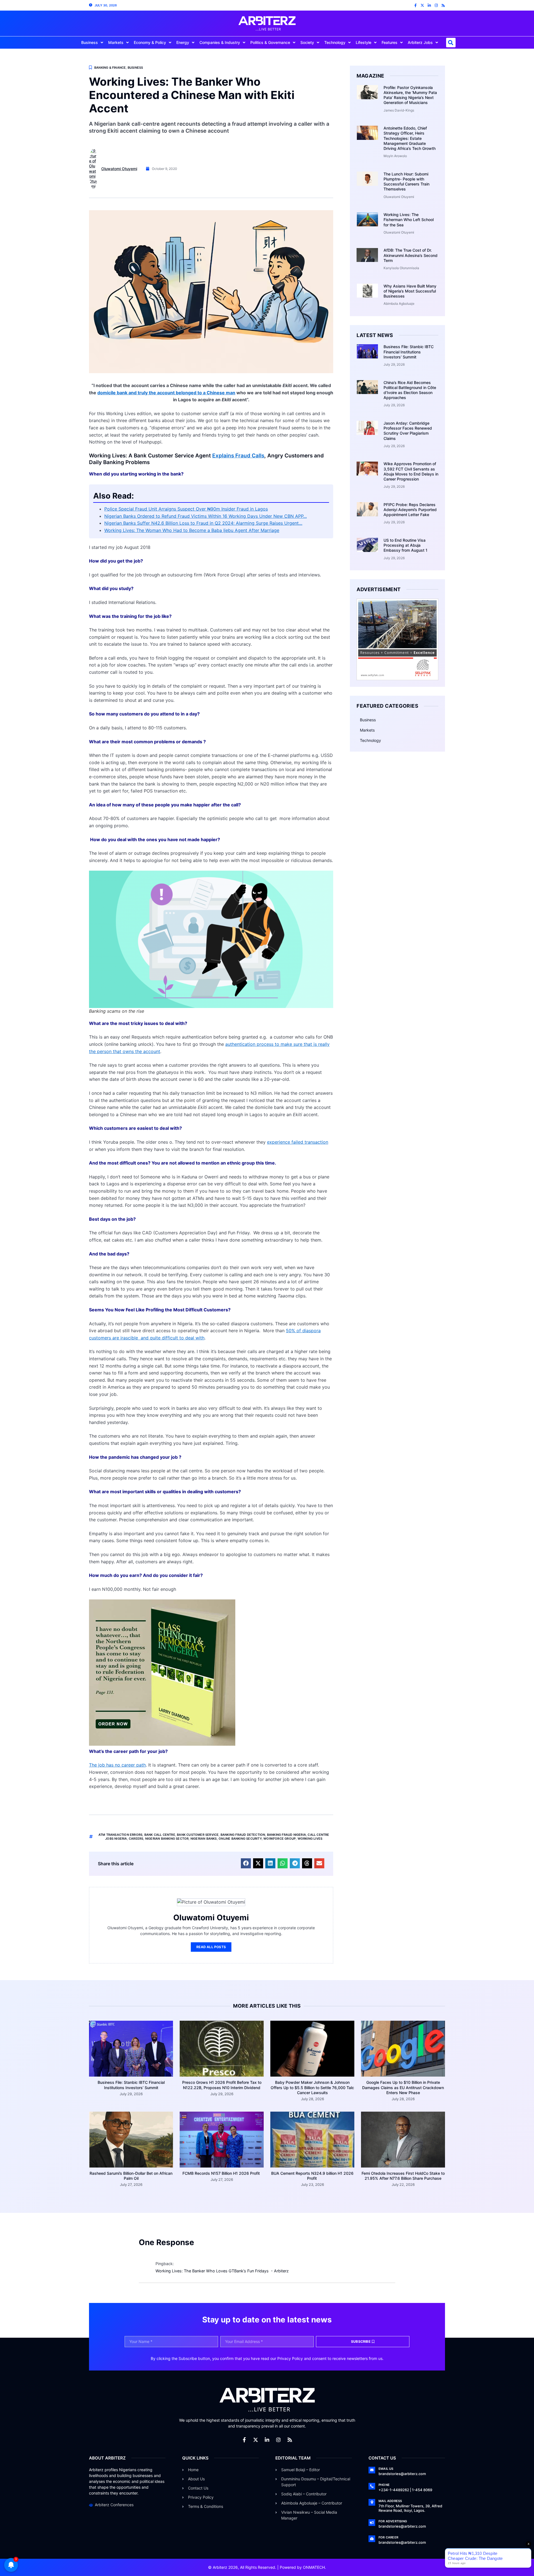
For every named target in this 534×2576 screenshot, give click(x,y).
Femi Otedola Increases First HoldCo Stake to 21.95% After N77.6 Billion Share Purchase (403, 2176)
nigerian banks (204, 1839)
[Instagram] (436, 5)
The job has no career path (117, 1765)
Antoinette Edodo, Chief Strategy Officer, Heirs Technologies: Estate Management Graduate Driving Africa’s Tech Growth (410, 138)
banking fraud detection (243, 1835)
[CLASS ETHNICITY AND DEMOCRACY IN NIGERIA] (162, 1744)
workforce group (280, 1839)
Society (307, 42)
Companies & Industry (220, 42)
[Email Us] (372, 2470)
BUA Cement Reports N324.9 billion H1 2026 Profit (312, 2176)
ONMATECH (314, 2567)
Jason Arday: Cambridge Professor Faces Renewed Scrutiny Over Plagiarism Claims (408, 431)
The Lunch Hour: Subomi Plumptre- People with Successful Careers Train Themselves (406, 182)
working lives (310, 1839)
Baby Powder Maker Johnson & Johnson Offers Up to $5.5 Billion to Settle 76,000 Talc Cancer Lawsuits (312, 2087)
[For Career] (372, 2539)
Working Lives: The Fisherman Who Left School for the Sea (409, 220)
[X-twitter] (422, 5)
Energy (183, 42)
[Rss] (443, 5)
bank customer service (198, 1835)
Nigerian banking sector (167, 1839)
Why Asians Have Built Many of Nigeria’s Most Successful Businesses (410, 291)
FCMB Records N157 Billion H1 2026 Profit (222, 2173)
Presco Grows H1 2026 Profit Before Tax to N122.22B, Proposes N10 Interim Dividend (222, 2085)
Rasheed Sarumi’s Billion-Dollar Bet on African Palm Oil (131, 2176)
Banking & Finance (110, 68)
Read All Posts (211, 1947)
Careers (136, 1839)
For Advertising (393, 2521)
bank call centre (160, 1835)
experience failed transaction (298, 1142)
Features (390, 42)
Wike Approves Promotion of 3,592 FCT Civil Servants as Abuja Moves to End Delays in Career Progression (411, 471)
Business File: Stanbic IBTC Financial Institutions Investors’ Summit (409, 352)
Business (90, 42)
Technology (335, 42)
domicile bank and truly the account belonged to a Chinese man (166, 393)
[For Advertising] (372, 2523)
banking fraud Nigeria (286, 1835)
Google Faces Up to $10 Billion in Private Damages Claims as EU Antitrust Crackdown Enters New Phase (403, 2087)
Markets (116, 42)
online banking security (240, 1839)
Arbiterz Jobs (420, 42)
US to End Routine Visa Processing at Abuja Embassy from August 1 (406, 545)
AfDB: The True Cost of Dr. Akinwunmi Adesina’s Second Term (411, 255)
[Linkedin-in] (429, 5)
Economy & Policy (150, 42)
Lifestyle (364, 42)
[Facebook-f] (415, 5)
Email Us (386, 2469)
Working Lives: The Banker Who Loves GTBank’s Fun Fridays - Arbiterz (222, 2271)
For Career (388, 2537)
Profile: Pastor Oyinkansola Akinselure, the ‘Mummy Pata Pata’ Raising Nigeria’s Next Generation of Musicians (410, 95)
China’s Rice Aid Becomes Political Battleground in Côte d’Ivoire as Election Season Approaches (410, 390)
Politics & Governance (270, 42)
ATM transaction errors (120, 1835)
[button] (451, 43)
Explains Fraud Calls (238, 456)
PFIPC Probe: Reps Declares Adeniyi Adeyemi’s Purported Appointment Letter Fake (410, 510)
